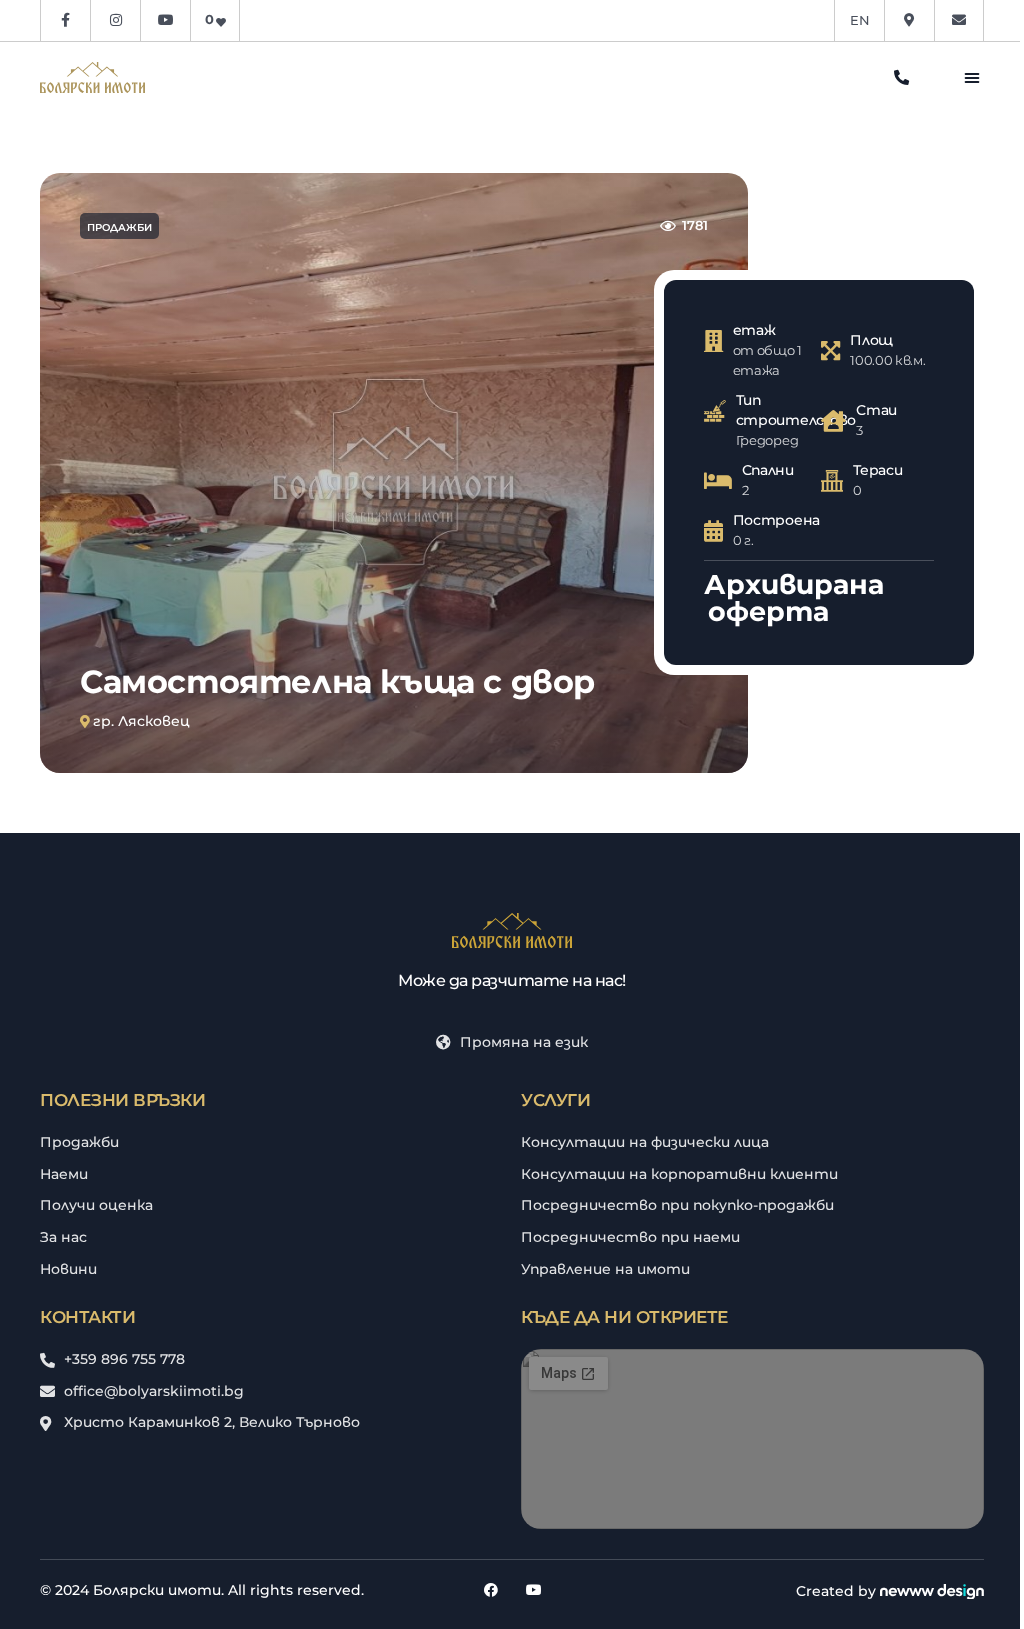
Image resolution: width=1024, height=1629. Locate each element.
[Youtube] (534, 1590)
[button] (972, 77)
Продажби (119, 227)
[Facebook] (491, 1590)
